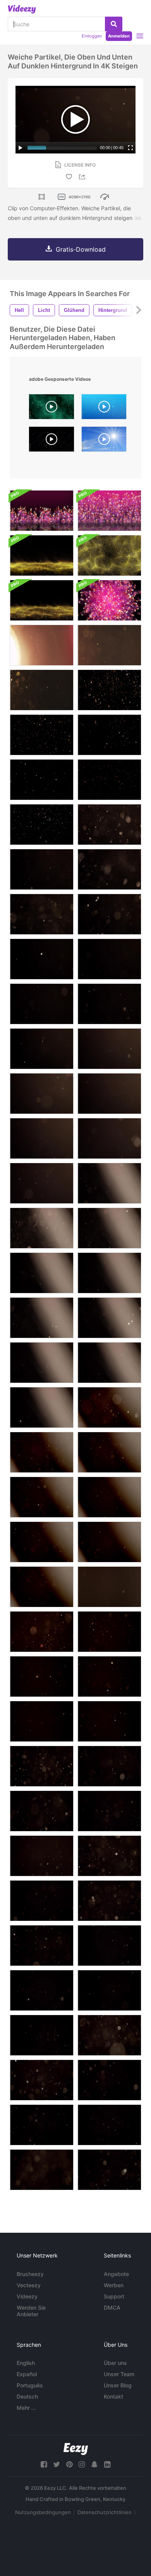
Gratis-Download (81, 249)
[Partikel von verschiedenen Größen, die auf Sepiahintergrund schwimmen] (109, 645)
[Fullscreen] (130, 148)
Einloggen (92, 36)
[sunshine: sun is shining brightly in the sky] (104, 441)
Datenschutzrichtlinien (105, 2512)
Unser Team (119, 2374)
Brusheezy (30, 2274)
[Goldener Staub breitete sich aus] (42, 600)
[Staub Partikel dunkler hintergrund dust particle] (51, 441)
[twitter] (57, 2464)
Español (27, 2374)
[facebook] (44, 2464)
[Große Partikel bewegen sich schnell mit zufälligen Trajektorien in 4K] (109, 825)
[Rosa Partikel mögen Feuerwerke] (109, 511)
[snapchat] (94, 2464)
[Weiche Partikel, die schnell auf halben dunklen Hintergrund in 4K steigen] (42, 1318)
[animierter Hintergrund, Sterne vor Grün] (51, 409)
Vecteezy (29, 2285)
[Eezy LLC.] (76, 2449)
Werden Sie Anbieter (31, 2311)
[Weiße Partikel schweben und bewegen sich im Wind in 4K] (109, 959)
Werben (114, 2285)
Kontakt (113, 2396)
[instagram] (82, 2464)
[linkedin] (107, 2464)
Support (114, 2296)
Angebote (116, 2274)
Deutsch (27, 2396)
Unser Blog (118, 2385)
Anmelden (119, 36)
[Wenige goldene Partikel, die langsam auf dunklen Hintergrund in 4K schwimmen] (42, 780)
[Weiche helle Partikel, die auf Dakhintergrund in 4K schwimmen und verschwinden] (109, 1721)
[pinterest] (69, 2464)
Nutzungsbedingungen (43, 2512)
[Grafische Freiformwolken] (42, 511)
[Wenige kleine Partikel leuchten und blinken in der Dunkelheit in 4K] (42, 869)
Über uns (115, 2363)
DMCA (112, 2308)
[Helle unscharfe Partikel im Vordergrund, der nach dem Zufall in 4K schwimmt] (109, 1138)
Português (30, 2385)
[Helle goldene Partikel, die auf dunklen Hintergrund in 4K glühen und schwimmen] (109, 690)
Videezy (27, 2296)
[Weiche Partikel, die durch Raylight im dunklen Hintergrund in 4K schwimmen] (109, 1273)
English (26, 2363)
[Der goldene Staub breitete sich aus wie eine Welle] (42, 555)
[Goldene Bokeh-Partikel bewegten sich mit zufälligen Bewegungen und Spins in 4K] (42, 1632)
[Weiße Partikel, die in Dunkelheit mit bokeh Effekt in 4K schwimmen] (42, 1094)
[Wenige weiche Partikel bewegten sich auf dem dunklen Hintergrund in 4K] (42, 959)
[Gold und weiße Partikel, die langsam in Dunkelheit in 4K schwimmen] (42, 825)
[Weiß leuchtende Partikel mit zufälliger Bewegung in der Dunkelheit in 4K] (42, 1004)
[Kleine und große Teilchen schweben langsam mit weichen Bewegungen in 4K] (42, 1811)
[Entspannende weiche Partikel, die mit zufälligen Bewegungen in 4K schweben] (109, 914)
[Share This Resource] (83, 177)
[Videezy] (22, 9)
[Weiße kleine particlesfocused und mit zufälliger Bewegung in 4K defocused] (109, 1004)
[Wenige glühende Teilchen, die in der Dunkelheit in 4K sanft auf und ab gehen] (42, 914)
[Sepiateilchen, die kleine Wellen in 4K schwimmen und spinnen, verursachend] (109, 780)
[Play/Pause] (21, 148)
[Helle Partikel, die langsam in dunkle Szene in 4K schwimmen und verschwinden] (109, 1946)
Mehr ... (26, 2408)
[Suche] (114, 24)
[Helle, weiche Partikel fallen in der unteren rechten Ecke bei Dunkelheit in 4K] (42, 1901)
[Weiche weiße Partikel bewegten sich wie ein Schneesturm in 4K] (42, 1856)
